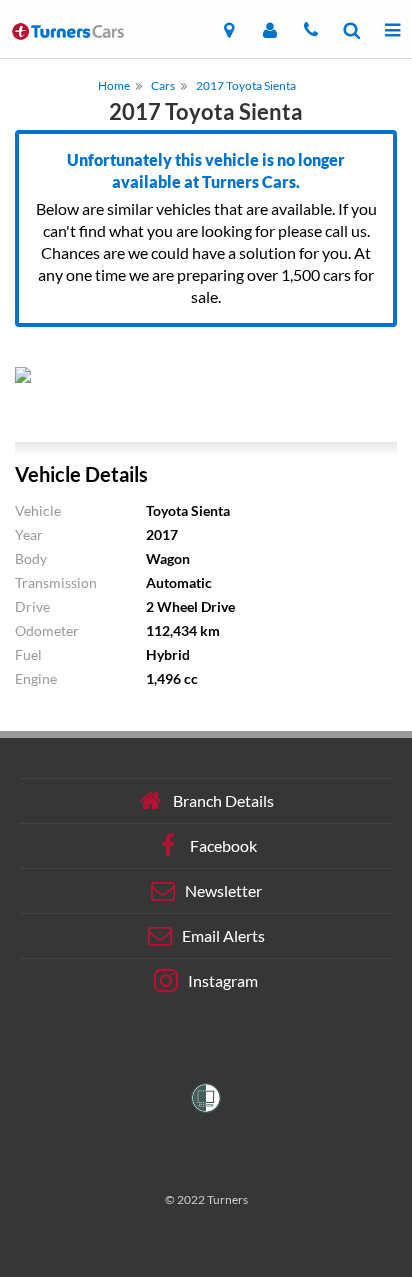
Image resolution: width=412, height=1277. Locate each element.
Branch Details (223, 800)
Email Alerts (223, 935)
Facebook (223, 845)
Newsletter (223, 890)
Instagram (223, 980)
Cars (163, 85)
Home (114, 85)
